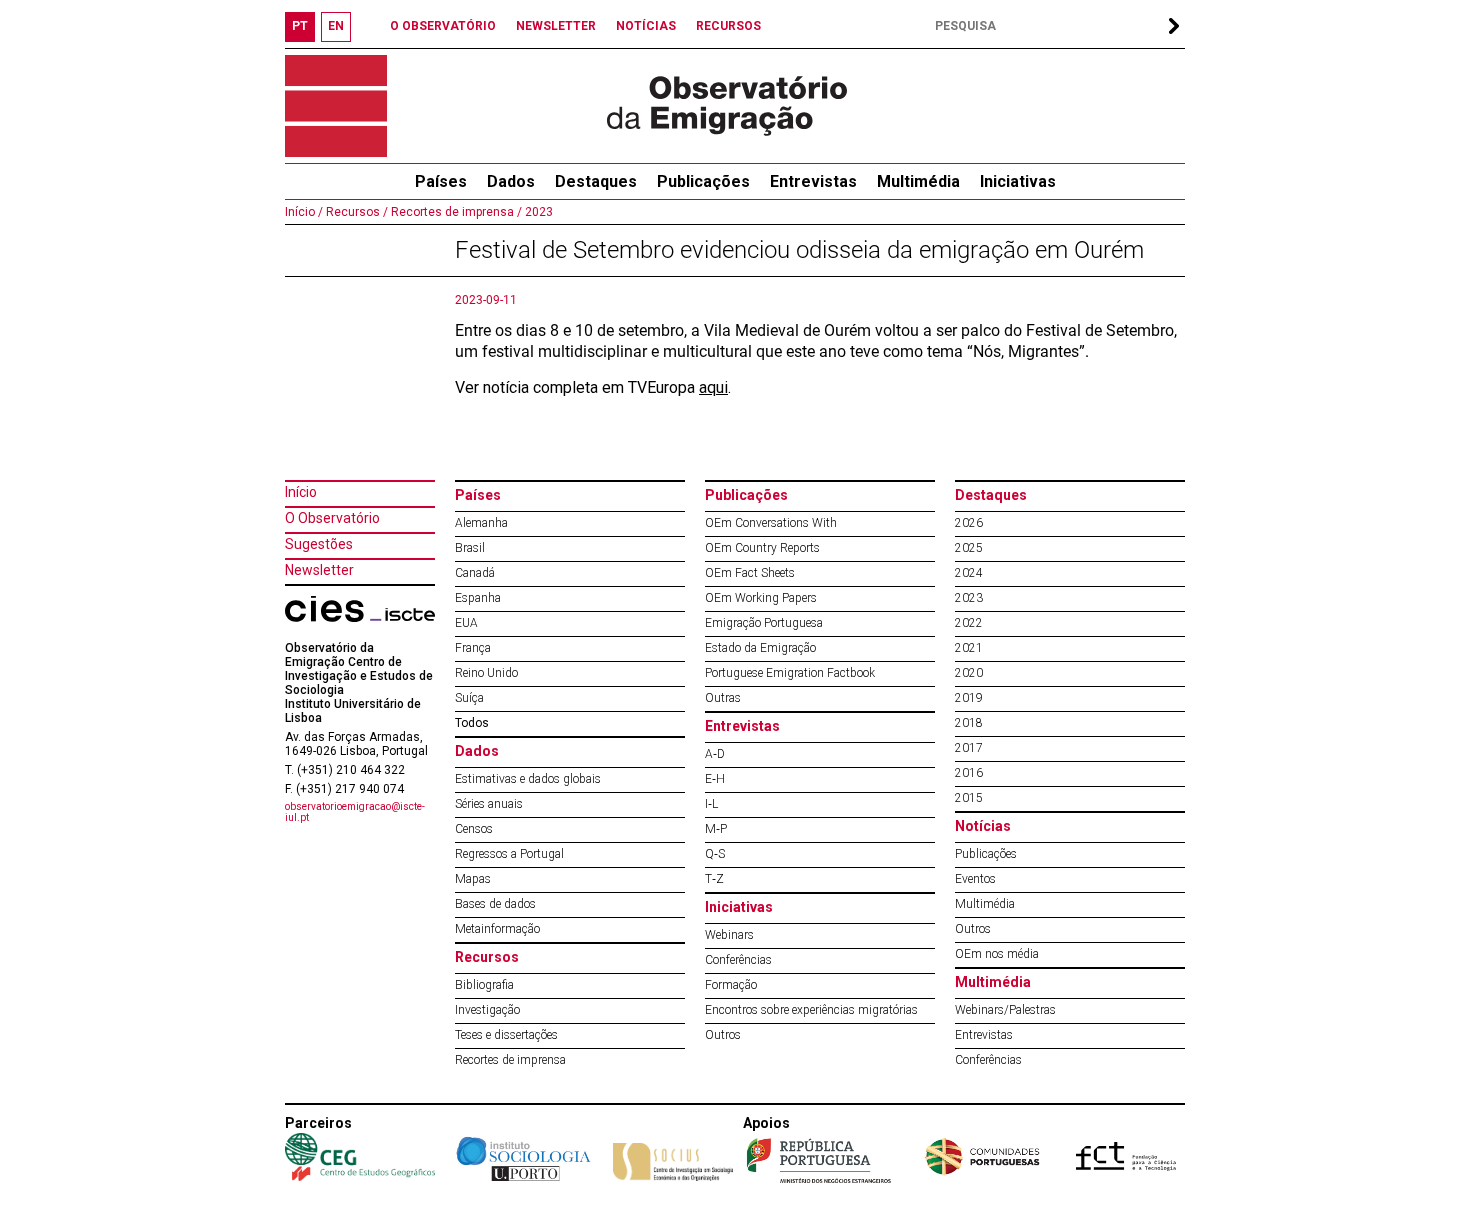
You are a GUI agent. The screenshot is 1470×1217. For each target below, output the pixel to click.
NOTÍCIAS (646, 26)
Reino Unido (486, 673)
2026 (969, 523)
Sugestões (319, 544)
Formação (731, 985)
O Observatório (332, 518)
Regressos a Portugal (509, 854)
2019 (969, 698)
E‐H (715, 779)
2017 (969, 748)
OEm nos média (997, 954)
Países (478, 495)
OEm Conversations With (771, 523)
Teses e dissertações (506, 1035)
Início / (304, 212)
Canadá (475, 573)
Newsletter (319, 570)
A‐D (715, 754)
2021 (969, 648)
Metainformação (497, 929)
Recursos (487, 957)
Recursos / (355, 212)
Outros (723, 1035)
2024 (969, 573)
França (473, 648)
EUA (466, 623)
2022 (969, 623)
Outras (723, 698)
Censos (474, 829)
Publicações (703, 181)
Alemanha (481, 523)
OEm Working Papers (761, 598)
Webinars (729, 935)
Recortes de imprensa (510, 1060)
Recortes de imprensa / (455, 212)
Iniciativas (1018, 181)
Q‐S (715, 854)
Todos (472, 723)
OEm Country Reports (762, 548)
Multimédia (918, 181)
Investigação (487, 1010)
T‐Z (714, 879)
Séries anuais (489, 804)
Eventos (975, 879)
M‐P (716, 829)
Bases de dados (495, 904)
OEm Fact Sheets (750, 573)
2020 (969, 673)
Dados (511, 181)
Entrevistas (813, 181)
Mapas (473, 879)
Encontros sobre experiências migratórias (811, 1010)
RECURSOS (728, 26)
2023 (537, 212)
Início (301, 492)
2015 (969, 798)
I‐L (711, 804)
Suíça (469, 698)
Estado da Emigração (760, 648)
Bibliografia (484, 985)
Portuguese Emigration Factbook (790, 673)
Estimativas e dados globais (528, 779)
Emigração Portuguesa (764, 623)
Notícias (983, 826)
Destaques (596, 181)
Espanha (478, 598)
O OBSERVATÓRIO (443, 26)
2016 (969, 773)
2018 (969, 723)
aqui (713, 387)
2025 (969, 548)
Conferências (738, 960)
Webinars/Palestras (1005, 1010)
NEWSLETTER (556, 26)
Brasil (470, 548)
